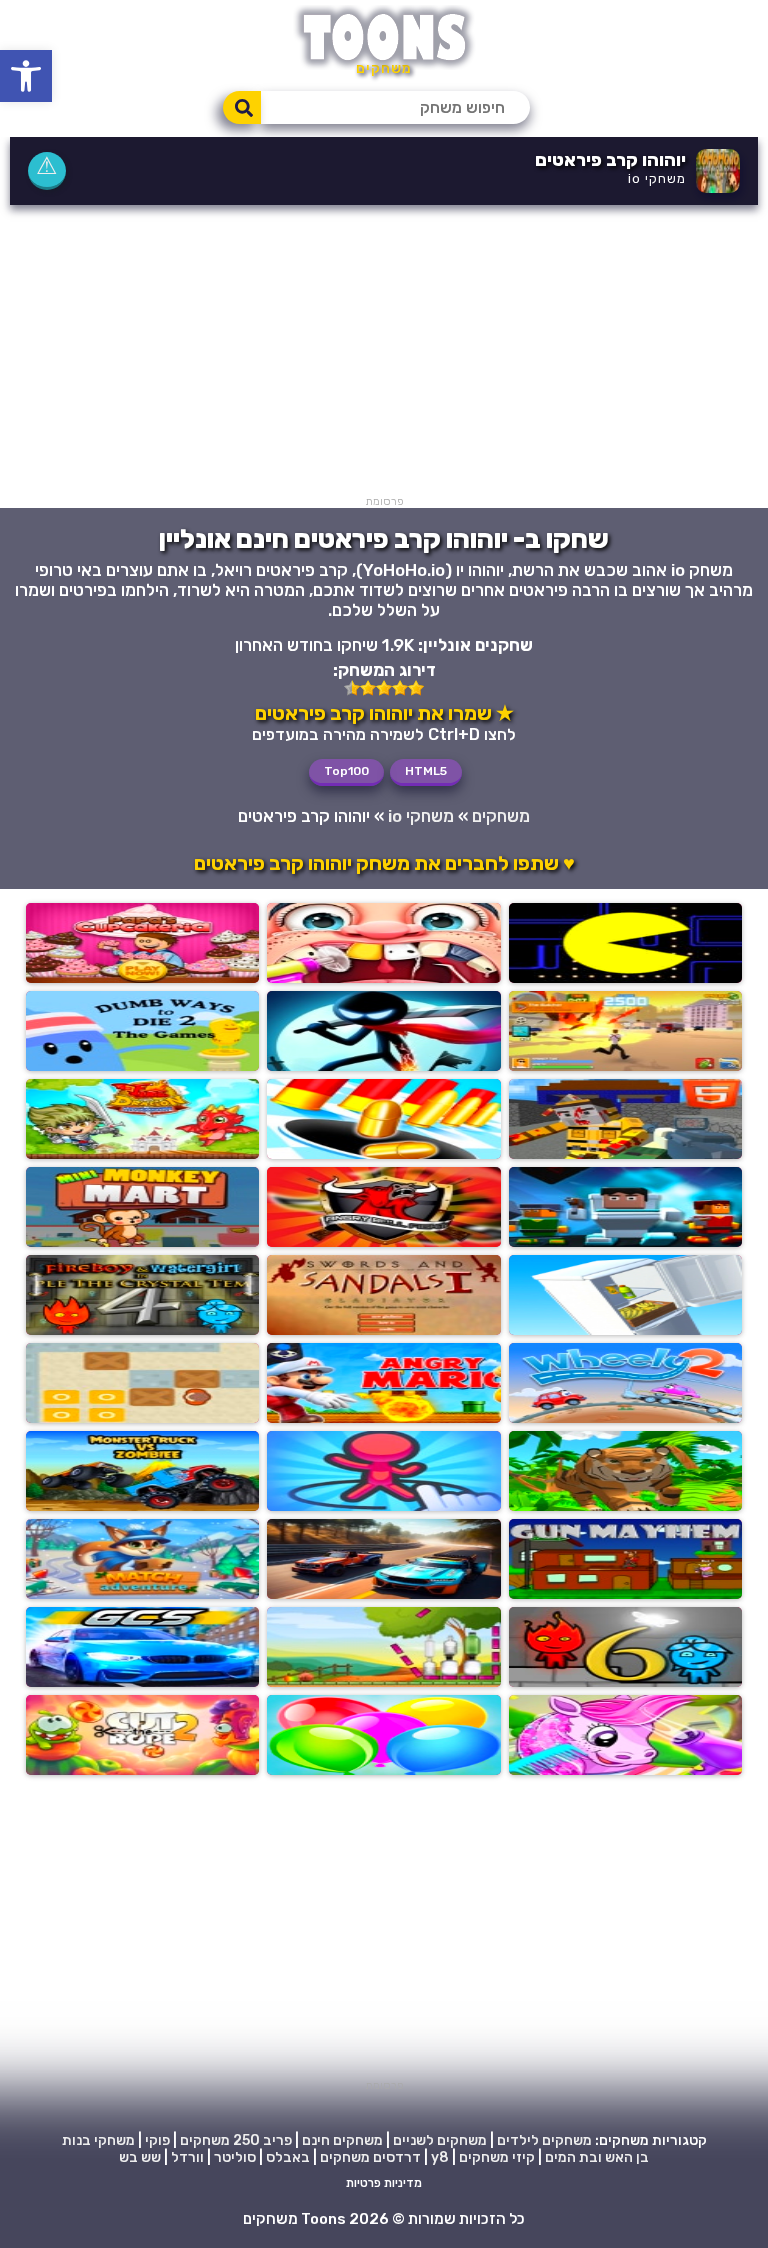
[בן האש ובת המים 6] (625, 1681)
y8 (440, 2157)
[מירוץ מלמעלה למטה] (383, 1593)
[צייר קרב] (383, 1505)
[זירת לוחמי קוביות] (625, 1153)
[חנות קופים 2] (142, 1241)
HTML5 (426, 771)
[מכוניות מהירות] (142, 1681)
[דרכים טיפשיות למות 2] (142, 1065)
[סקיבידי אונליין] (625, 1241)
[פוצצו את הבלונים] (383, 1769)
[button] (26, 76)
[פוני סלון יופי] (625, 1769)
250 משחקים (220, 2140)
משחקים (501, 816)
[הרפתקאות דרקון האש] (142, 1153)
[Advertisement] (384, 355)
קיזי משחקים (497, 2157)
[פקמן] (625, 977)
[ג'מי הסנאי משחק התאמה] (142, 1593)
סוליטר (235, 2157)
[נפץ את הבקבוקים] (383, 1681)
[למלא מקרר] (625, 1329)
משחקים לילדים (544, 2140)
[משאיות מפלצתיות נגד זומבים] (142, 1505)
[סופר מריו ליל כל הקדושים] (383, 1417)
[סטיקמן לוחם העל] (383, 1065)
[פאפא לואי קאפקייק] (142, 977)
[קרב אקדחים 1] (625, 1593)
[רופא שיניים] (383, 977)
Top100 (346, 771)
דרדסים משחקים (370, 2157)
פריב (277, 2140)
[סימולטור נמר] (625, 1505)
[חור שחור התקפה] (383, 1153)
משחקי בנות (98, 2140)
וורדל (187, 2157)
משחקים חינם (342, 2140)
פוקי (157, 2140)
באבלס (288, 2157)
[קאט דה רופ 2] (142, 1769)
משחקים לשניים (440, 2140)
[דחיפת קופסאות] (142, 1417)
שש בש (140, 2157)
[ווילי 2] (625, 1417)
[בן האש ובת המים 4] (142, 1329)
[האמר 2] (625, 1065)
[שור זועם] (383, 1241)
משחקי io (657, 178)
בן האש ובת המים (597, 2157)
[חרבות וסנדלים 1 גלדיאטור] (383, 1329)
